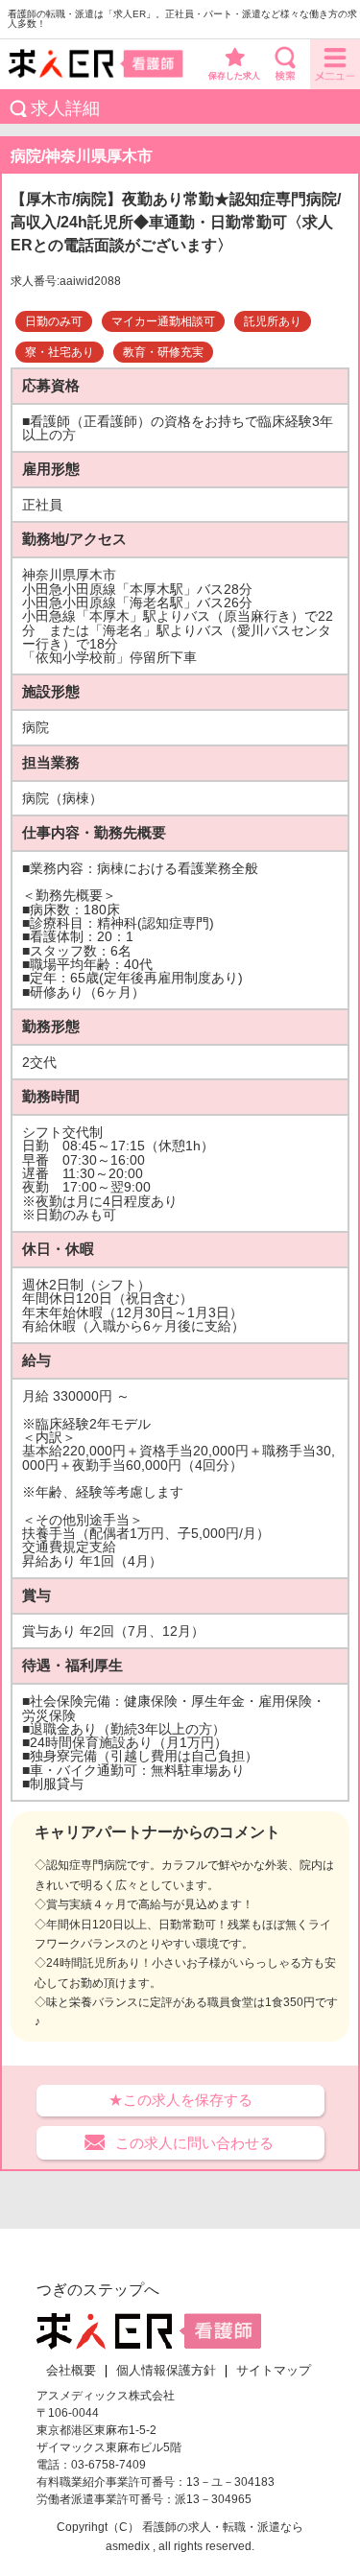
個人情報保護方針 (166, 2371)
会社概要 (71, 2371)
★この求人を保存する (180, 2100)
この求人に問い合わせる (194, 2143)
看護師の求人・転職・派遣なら (223, 2527)
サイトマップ (274, 2371)
